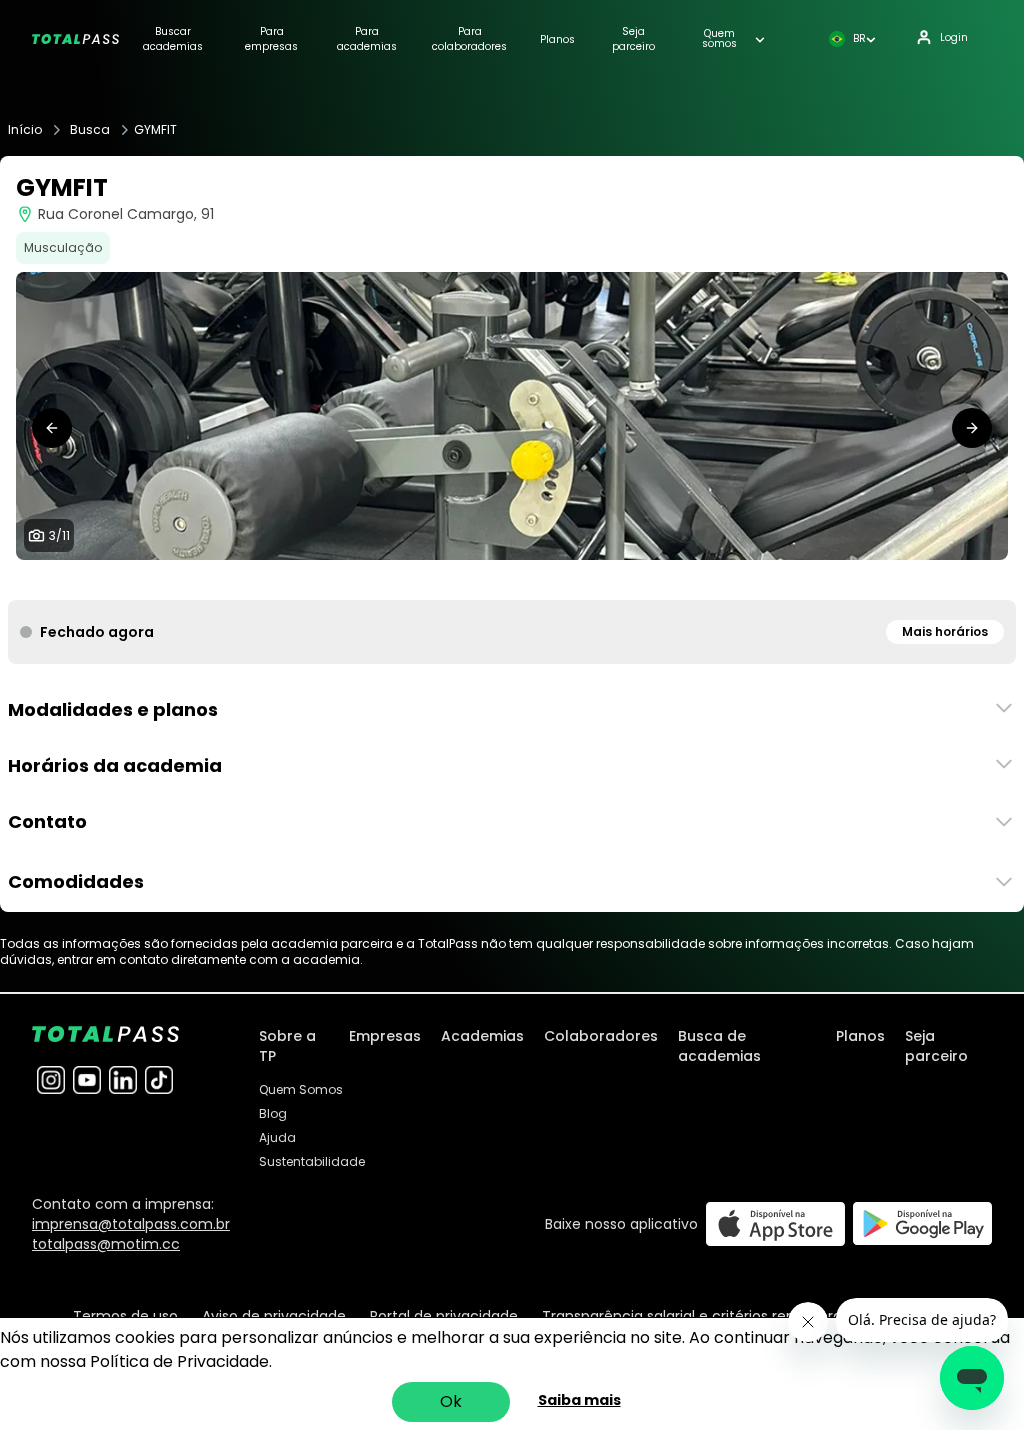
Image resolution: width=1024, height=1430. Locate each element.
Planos (557, 39)
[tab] (432, 580)
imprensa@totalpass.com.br (131, 1224)
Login (954, 37)
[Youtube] (87, 1080)
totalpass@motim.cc (106, 1244)
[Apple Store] (775, 1223)
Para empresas (271, 39)
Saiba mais (579, 1400)
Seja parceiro (633, 39)
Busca (90, 130)
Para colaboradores (469, 39)
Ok (451, 1401)
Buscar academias (173, 39)
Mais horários (945, 631)
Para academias (367, 39)
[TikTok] (159, 1080)
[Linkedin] (123, 1080)
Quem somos (719, 39)
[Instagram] (51, 1080)
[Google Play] (922, 1223)
